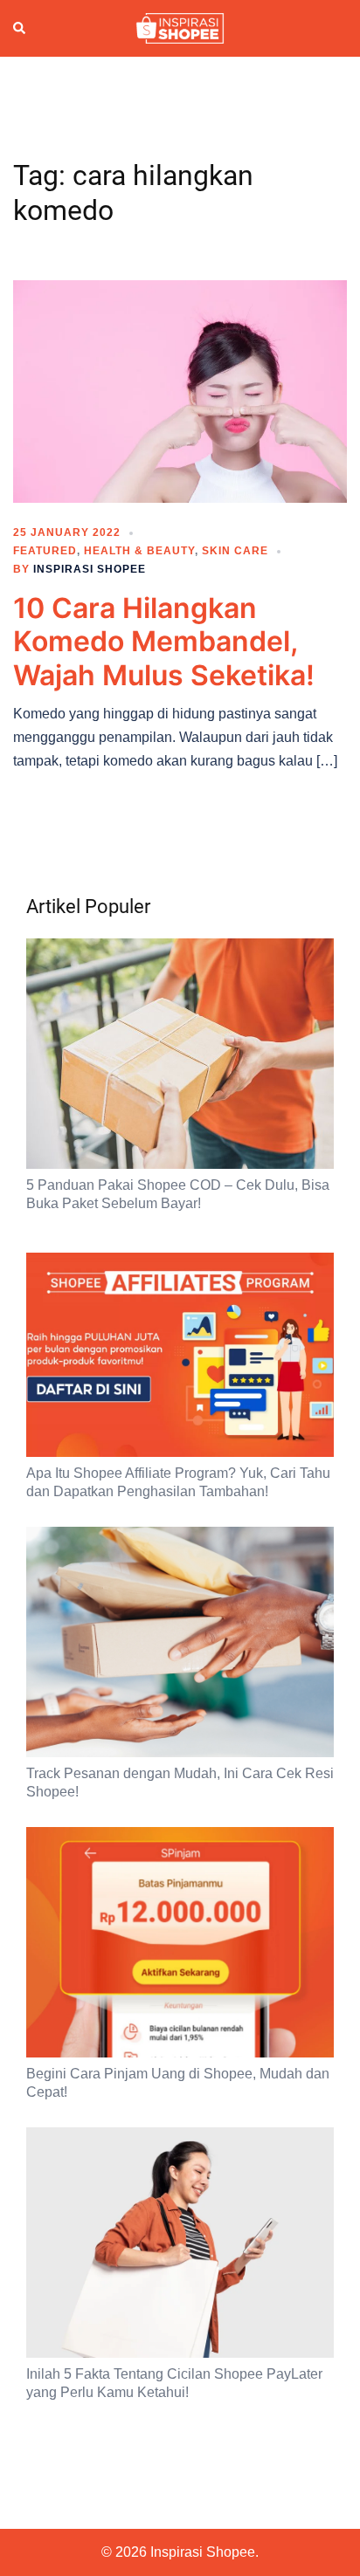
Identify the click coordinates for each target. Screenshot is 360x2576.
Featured (45, 551)
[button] (20, 29)
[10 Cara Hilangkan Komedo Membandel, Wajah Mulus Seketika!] (180, 390)
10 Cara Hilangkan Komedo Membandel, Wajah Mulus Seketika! (164, 642)
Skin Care (235, 551)
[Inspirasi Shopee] (180, 27)
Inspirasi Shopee (90, 569)
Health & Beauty (139, 551)
